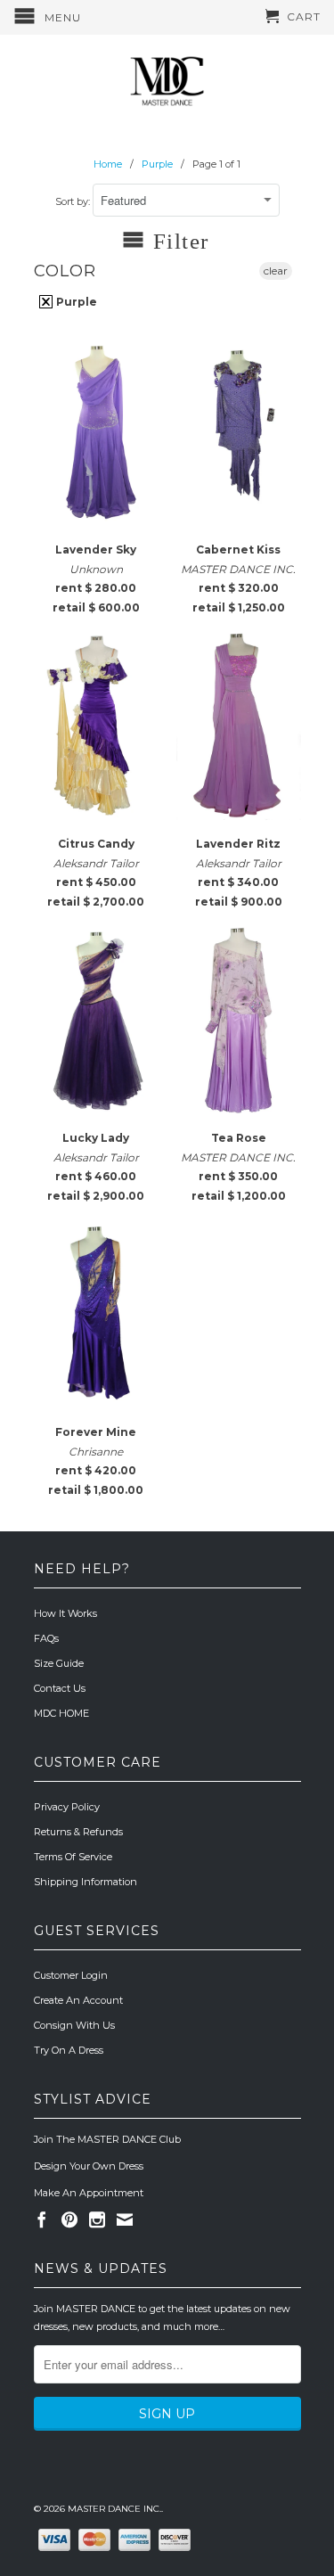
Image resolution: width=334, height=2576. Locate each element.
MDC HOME (61, 1713)
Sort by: (74, 201)
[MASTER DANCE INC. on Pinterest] (69, 2219)
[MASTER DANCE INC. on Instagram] (97, 2219)
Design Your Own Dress (89, 2166)
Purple (75, 302)
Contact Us (60, 1688)
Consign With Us (74, 2025)
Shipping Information (86, 1882)
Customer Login (71, 1975)
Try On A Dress (69, 2050)
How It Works (65, 1613)
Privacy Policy (67, 1807)
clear (276, 271)
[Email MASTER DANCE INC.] (125, 2219)
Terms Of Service (73, 1857)
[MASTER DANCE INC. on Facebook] (42, 2219)
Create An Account (78, 2000)
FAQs (46, 1638)
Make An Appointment (89, 2193)
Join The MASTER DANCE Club (107, 2139)
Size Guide (59, 1663)
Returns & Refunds (78, 1832)
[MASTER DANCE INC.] (167, 82)
